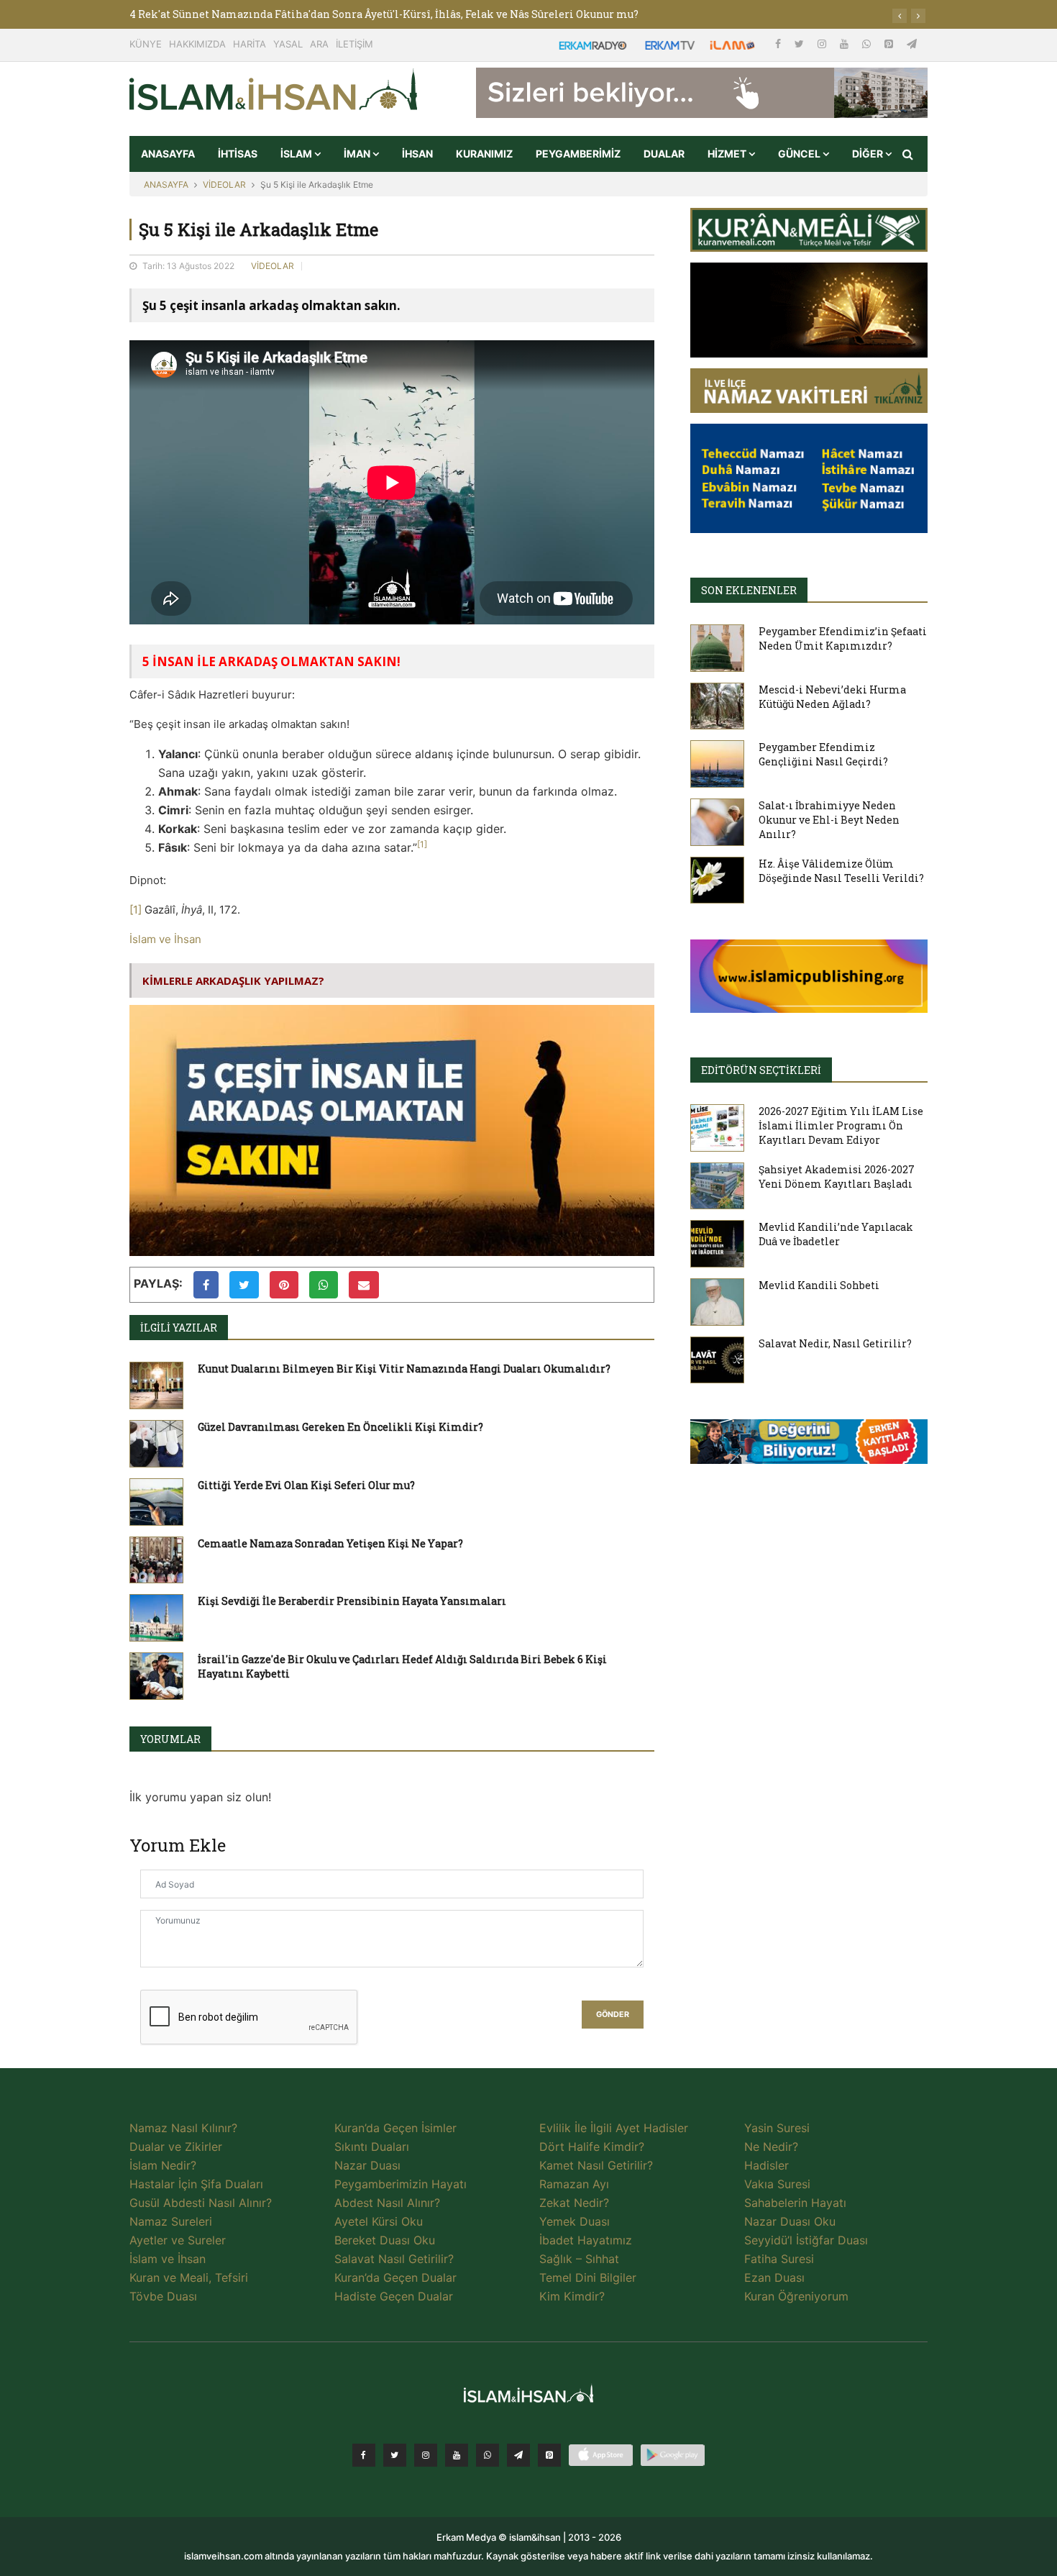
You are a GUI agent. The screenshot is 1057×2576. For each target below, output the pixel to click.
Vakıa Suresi (777, 2184)
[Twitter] (801, 44)
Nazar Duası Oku (790, 2221)
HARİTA (250, 44)
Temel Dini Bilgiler (588, 2277)
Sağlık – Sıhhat (579, 2259)
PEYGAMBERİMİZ (578, 154)
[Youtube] (846, 44)
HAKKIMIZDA (197, 44)
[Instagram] (823, 44)
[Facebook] (779, 44)
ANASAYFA (168, 154)
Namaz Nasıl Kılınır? (183, 2128)
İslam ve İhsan (165, 939)
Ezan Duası (774, 2277)
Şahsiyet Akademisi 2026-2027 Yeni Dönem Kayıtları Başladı (837, 1177)
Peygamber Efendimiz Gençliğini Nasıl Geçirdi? (823, 754)
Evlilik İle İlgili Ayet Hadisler (614, 2128)
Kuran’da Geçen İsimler (395, 2128)
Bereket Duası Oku (385, 2240)
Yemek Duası (575, 2221)
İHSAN (417, 154)
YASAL (288, 44)
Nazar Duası (367, 2165)
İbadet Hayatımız (586, 2240)
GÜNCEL (800, 154)
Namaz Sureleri (171, 2221)
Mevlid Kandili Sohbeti (819, 1285)
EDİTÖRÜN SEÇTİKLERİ (761, 1070)
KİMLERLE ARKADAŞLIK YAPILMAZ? (233, 980)
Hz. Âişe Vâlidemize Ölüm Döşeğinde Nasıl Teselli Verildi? (841, 871)
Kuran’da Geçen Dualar (395, 2277)
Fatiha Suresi (779, 2259)
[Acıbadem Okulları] (809, 1446)
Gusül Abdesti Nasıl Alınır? (201, 2203)
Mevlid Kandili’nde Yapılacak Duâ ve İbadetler (836, 1234)
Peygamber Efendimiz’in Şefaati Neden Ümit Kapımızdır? (843, 638)
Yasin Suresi (777, 2128)
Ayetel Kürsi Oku (379, 2221)
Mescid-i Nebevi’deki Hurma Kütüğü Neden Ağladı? (832, 697)
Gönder (613, 2015)
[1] (136, 910)
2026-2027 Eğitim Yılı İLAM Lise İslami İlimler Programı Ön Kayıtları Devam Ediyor (841, 1125)
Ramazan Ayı (574, 2184)
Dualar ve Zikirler (176, 2147)
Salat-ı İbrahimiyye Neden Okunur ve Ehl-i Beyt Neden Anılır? (829, 820)
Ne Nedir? (771, 2147)
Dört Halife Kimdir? (592, 2147)
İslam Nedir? (163, 2165)
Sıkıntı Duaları (372, 2147)
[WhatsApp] (868, 44)
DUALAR (664, 154)
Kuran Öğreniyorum (796, 2296)
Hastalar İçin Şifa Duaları (196, 2184)
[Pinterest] (890, 44)
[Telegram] (912, 44)
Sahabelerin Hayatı (795, 2203)
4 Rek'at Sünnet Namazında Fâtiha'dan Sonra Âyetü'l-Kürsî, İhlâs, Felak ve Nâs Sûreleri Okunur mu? (384, 14)
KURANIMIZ (484, 154)
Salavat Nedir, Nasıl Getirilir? (835, 1343)
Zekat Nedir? (574, 2203)
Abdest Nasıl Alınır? (387, 2203)
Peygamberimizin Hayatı (401, 2184)
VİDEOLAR (224, 185)
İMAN (358, 154)
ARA (319, 44)
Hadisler (767, 2165)
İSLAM (297, 154)
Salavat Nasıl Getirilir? (394, 2259)
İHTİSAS (238, 154)
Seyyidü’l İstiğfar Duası (806, 2240)
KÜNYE (146, 44)
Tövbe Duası (163, 2296)
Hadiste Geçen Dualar (394, 2296)
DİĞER (869, 154)
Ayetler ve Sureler (178, 2240)
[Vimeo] (518, 2455)
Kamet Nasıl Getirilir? (596, 2165)
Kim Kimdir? (572, 2296)
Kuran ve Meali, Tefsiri (189, 2277)
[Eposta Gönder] (364, 1285)
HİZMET (728, 154)
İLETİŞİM (354, 44)
